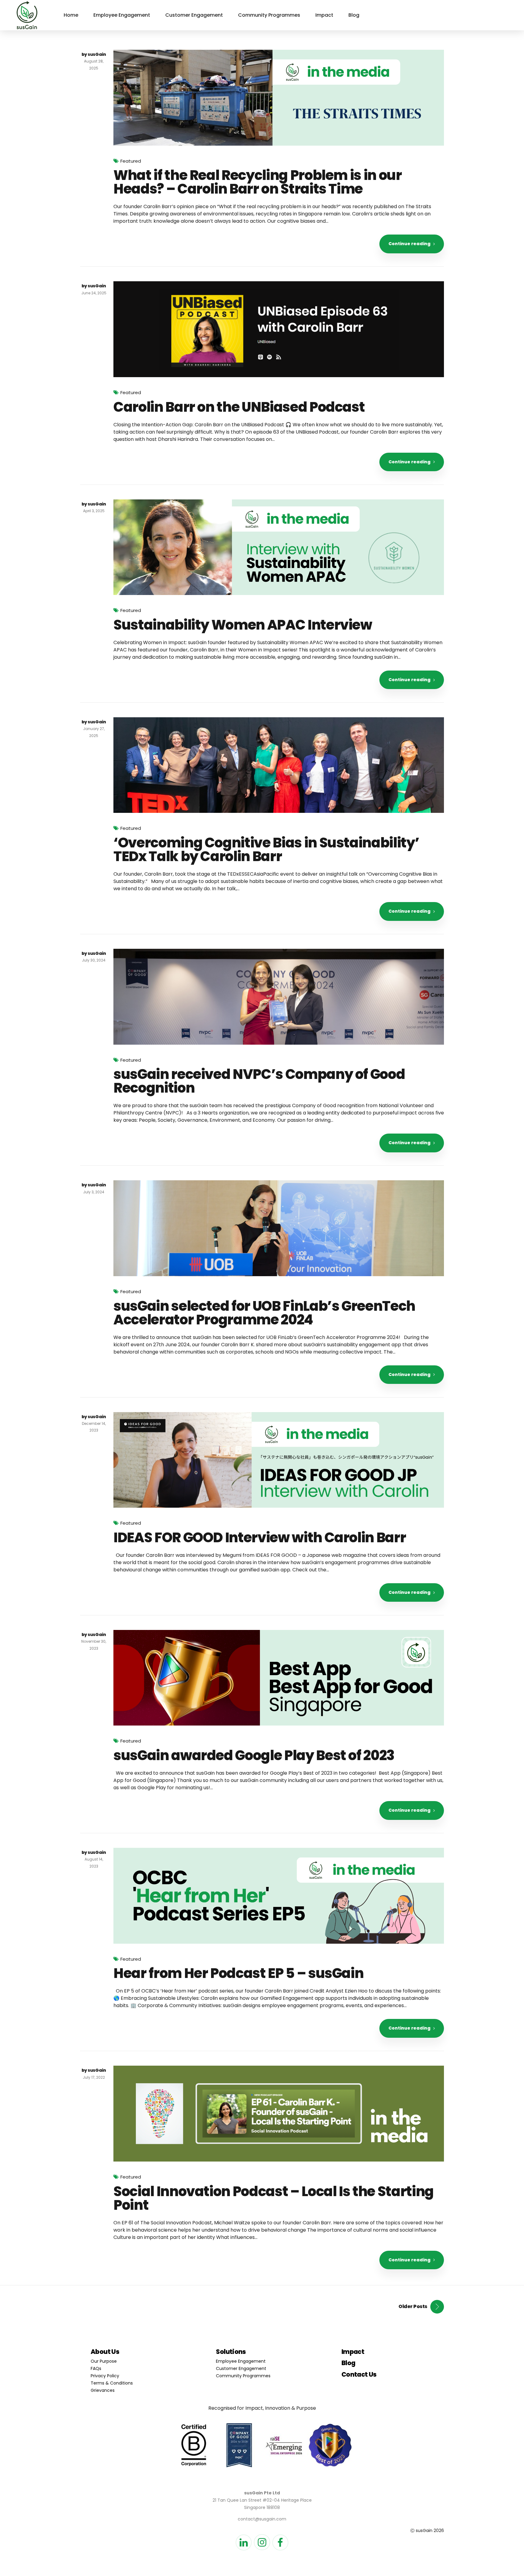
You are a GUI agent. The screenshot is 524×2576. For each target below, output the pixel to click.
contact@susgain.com (262, 2519)
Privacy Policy (105, 2376)
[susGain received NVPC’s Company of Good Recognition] (279, 997)
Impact (324, 15)
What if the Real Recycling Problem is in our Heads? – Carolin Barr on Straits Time (258, 182)
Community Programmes (269, 15)
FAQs (96, 2368)
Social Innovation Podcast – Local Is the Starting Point (274, 2198)
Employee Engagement (122, 15)
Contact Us (359, 2374)
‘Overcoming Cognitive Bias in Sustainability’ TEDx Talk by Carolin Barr (266, 850)
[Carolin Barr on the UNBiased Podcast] (279, 329)
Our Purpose (104, 2361)
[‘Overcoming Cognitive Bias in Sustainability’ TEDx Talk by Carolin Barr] (279, 765)
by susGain (94, 54)
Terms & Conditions (112, 2383)
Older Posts (413, 2306)
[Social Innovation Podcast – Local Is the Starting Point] (279, 2114)
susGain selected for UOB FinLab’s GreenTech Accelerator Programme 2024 (264, 1313)
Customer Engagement (194, 15)
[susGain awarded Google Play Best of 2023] (279, 1678)
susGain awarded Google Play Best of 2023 (254, 1755)
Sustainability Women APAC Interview (243, 625)
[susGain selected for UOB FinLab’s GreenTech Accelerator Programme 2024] (279, 1228)
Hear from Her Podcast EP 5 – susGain (238, 1973)
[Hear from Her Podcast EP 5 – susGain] (279, 1896)
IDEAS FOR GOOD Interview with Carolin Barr (260, 1538)
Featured (131, 161)
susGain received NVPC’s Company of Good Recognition (259, 1081)
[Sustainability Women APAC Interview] (279, 547)
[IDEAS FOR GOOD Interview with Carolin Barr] (279, 1460)
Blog (354, 15)
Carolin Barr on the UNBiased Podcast (239, 407)
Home (71, 15)
